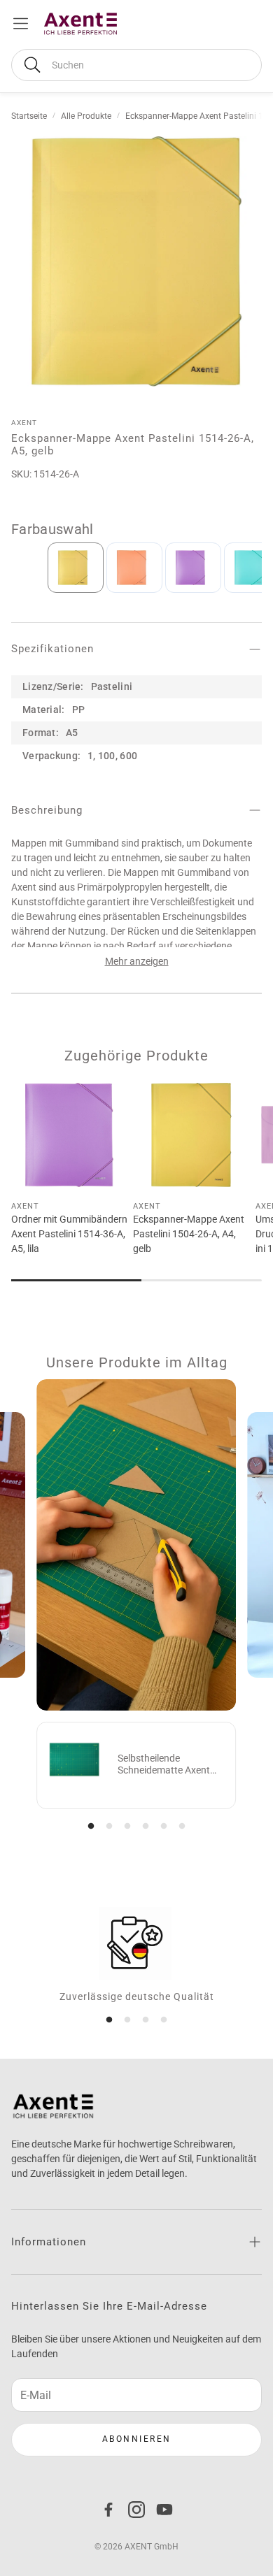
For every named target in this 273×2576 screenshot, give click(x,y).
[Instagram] (136, 2510)
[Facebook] (108, 2510)
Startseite (29, 116)
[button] (136, 65)
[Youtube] (164, 2510)
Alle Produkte (86, 116)
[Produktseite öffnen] (69, 1135)
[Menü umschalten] (21, 23)
